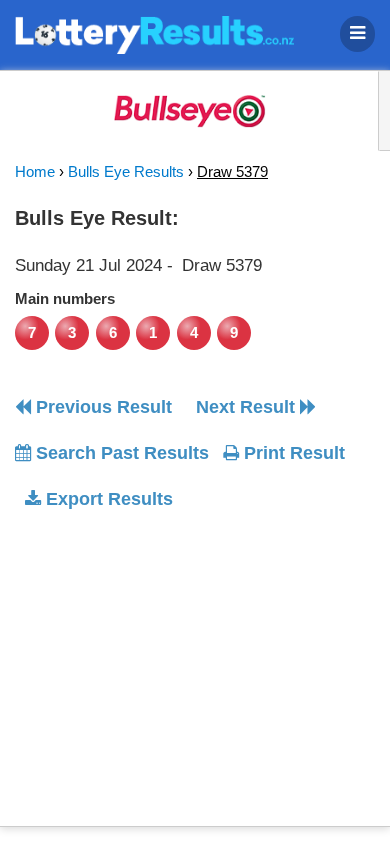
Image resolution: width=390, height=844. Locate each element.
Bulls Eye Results (126, 171)
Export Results (107, 499)
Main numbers (65, 298)
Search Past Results (120, 453)
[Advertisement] (183, 652)
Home (35, 171)
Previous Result (101, 407)
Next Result (248, 407)
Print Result (292, 453)
